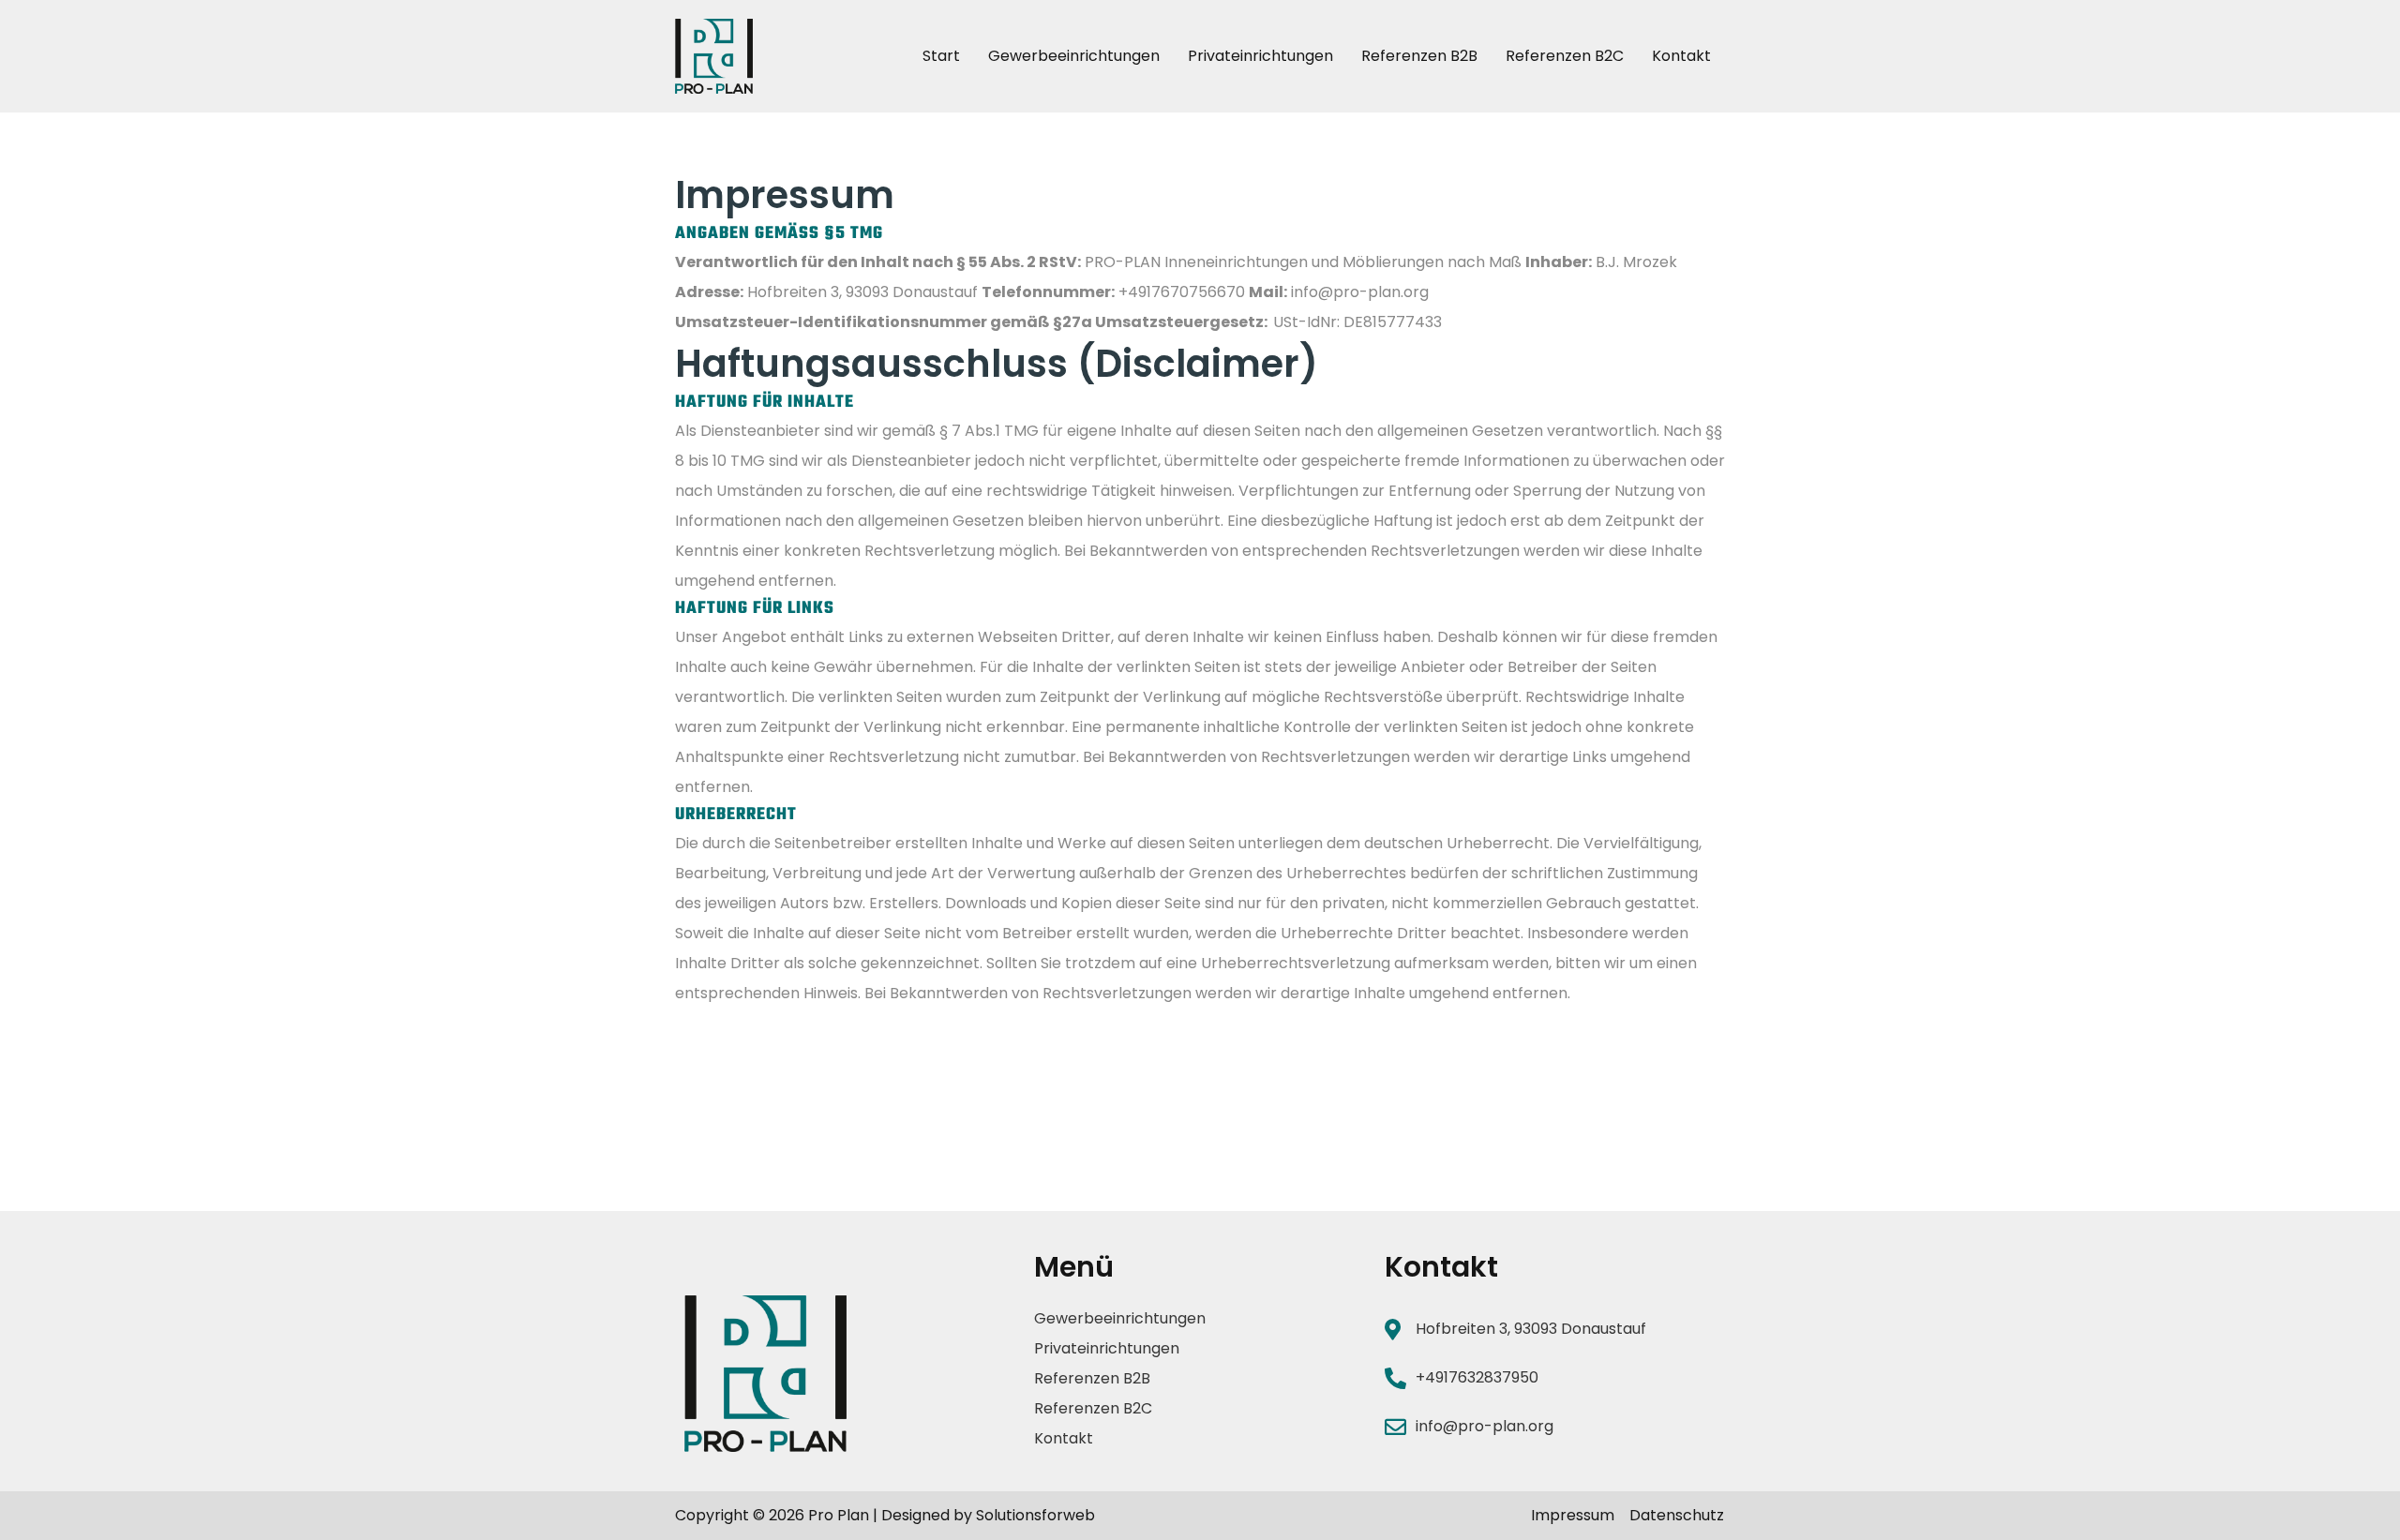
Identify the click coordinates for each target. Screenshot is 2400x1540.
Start (941, 56)
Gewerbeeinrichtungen (1074, 56)
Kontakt (1681, 56)
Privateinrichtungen (1260, 56)
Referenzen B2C (1565, 56)
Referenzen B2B (1419, 56)
